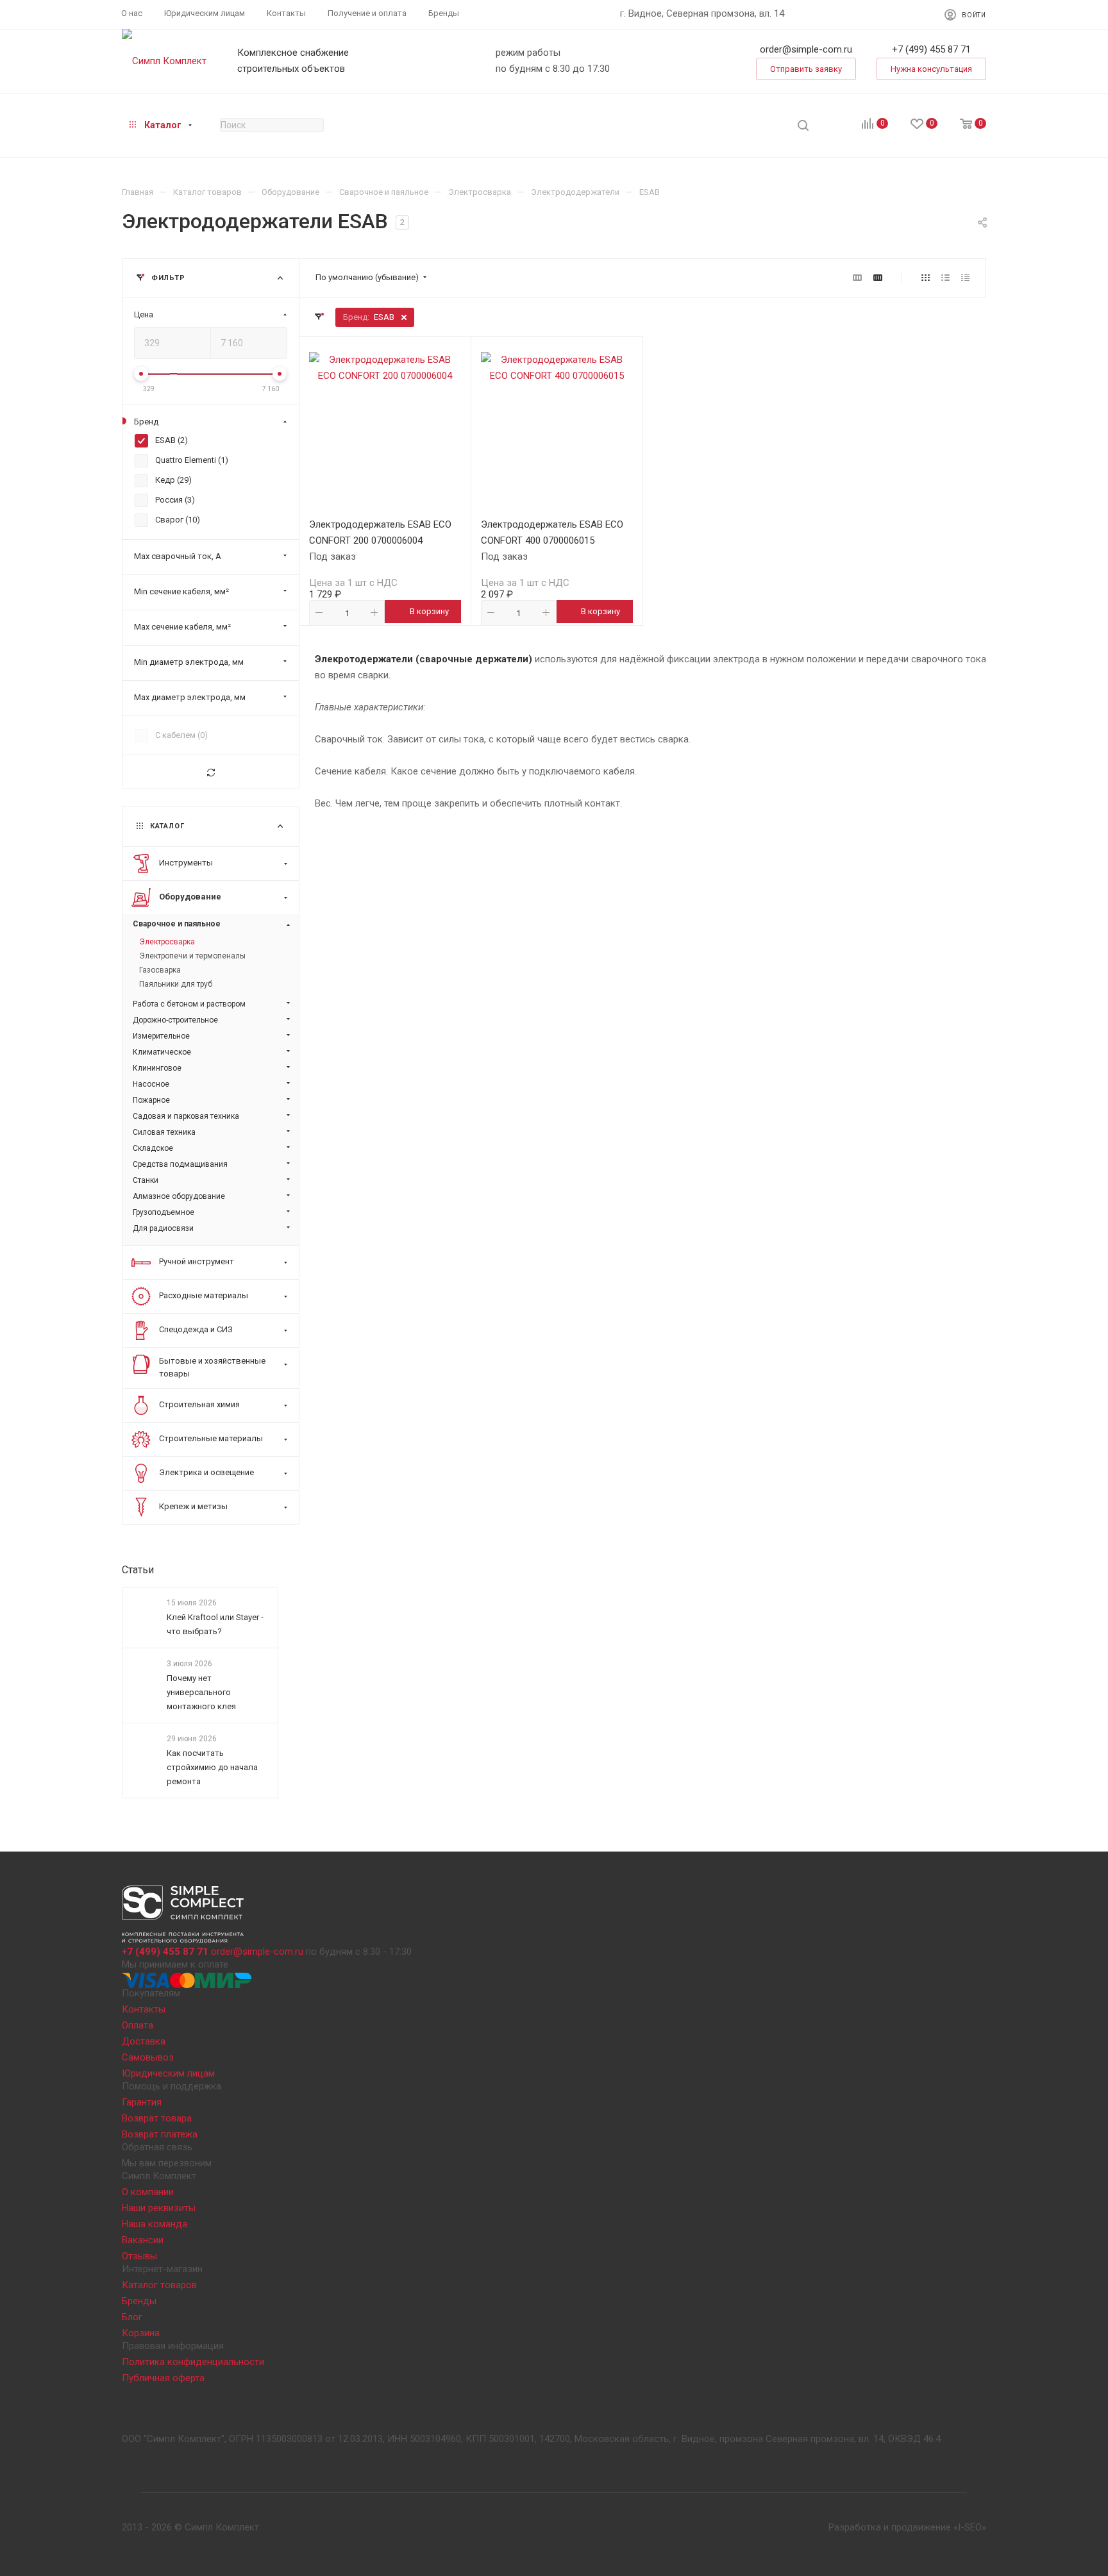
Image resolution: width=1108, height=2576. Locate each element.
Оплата (138, 2025)
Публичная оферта (163, 2378)
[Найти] (803, 125)
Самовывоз (148, 2057)
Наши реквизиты (159, 2208)
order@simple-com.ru (806, 49)
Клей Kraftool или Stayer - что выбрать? (215, 1624)
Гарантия (142, 2102)
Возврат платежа (160, 2134)
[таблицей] (965, 278)
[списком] (945, 278)
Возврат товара (157, 2118)
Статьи (138, 1570)
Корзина (141, 2333)
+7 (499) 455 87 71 (931, 49)
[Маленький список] (857, 278)
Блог (132, 2317)
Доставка (144, 2041)
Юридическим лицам (168, 2073)
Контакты (144, 2009)
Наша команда (155, 2224)
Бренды (139, 2301)
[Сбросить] (211, 772)
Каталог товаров (159, 2285)
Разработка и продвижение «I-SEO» (907, 2527)
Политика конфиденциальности (193, 2362)
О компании (148, 2192)
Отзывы (139, 2256)
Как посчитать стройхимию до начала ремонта (212, 1768)
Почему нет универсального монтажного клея (201, 1692)
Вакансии (143, 2240)
